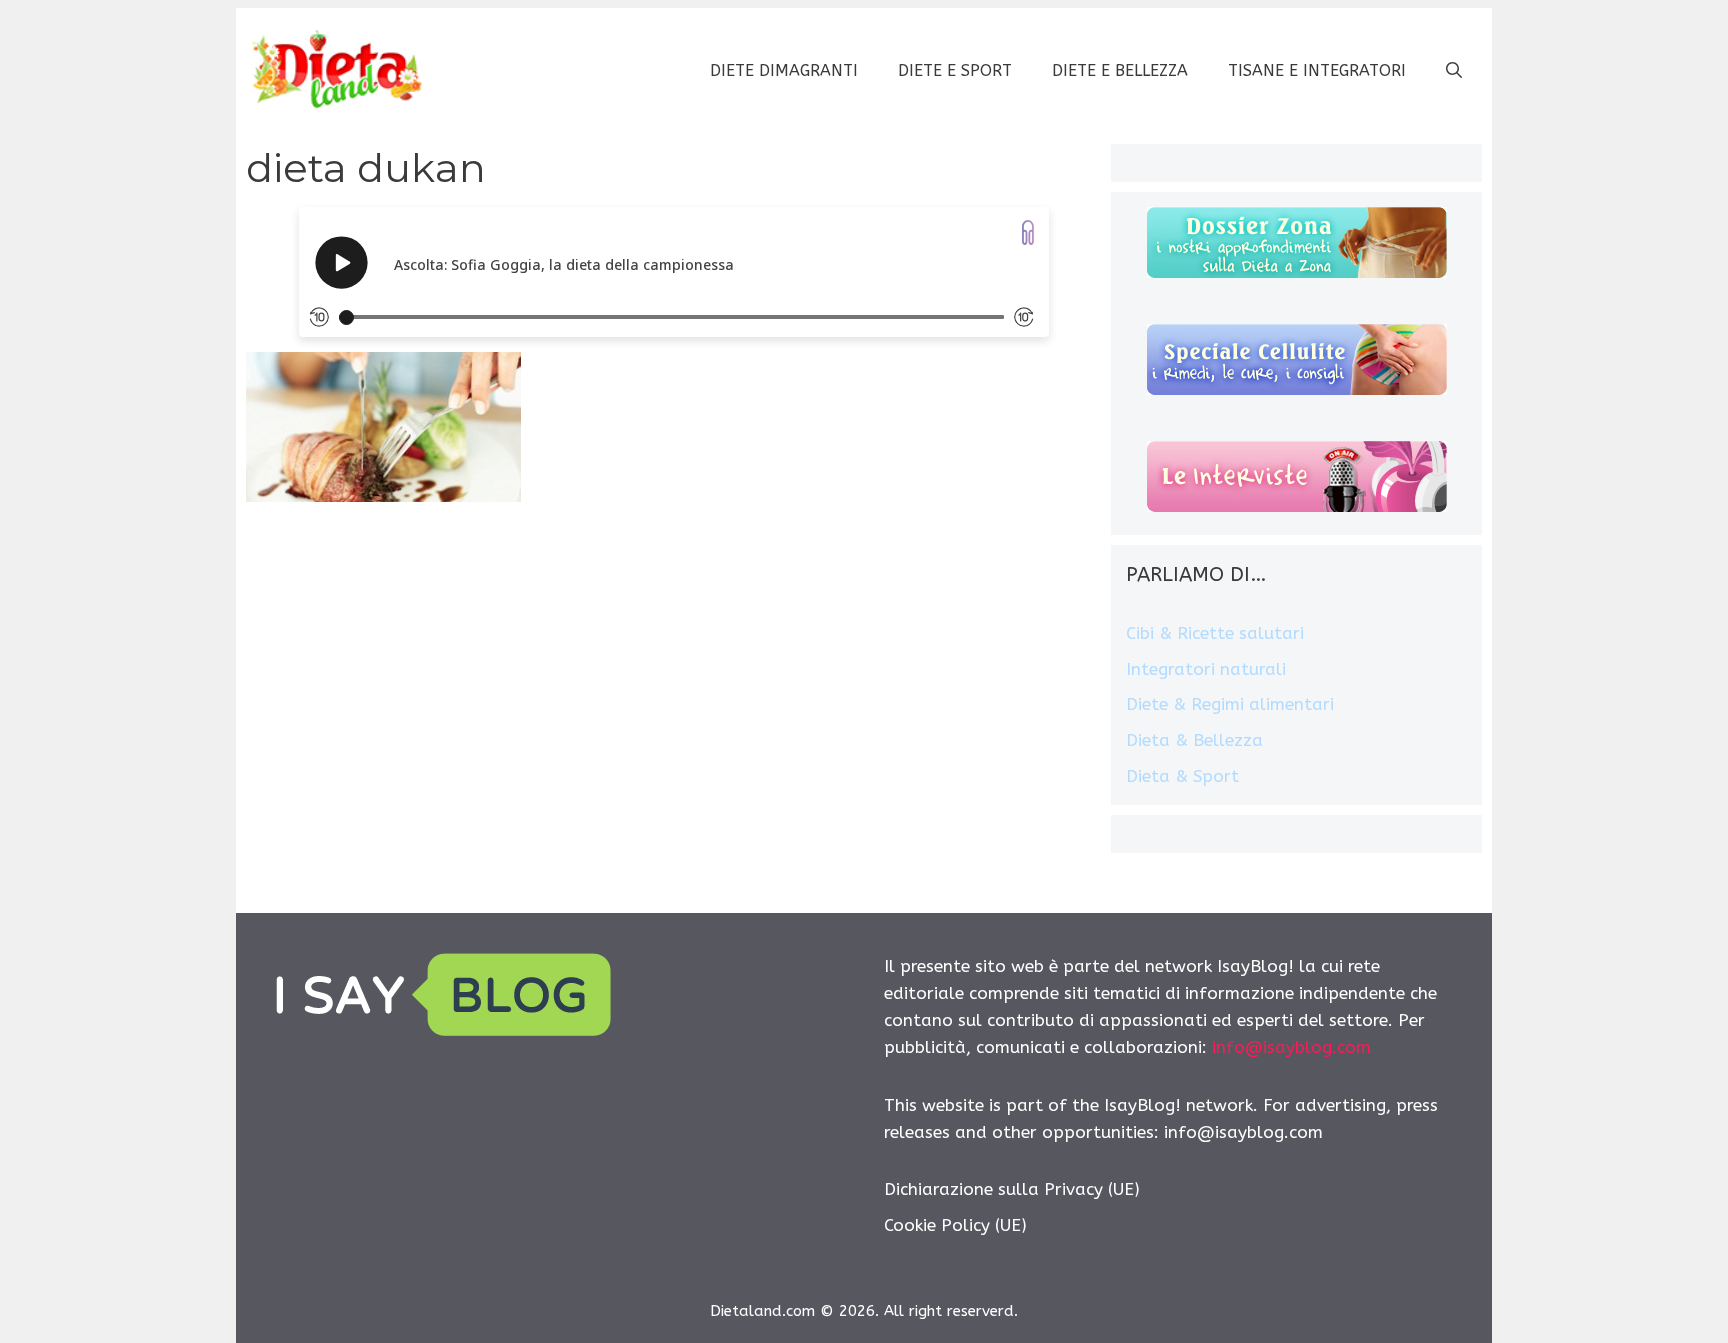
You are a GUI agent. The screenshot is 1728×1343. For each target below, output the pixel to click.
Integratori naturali (1206, 669)
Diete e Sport (955, 70)
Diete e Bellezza (1120, 70)
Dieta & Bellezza (1194, 740)
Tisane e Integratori (1317, 70)
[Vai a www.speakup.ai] (1028, 232)
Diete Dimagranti (784, 70)
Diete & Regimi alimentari (1230, 704)
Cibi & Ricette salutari (1215, 633)
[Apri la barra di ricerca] (1454, 71)
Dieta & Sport (1182, 776)
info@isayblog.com (1291, 1047)
